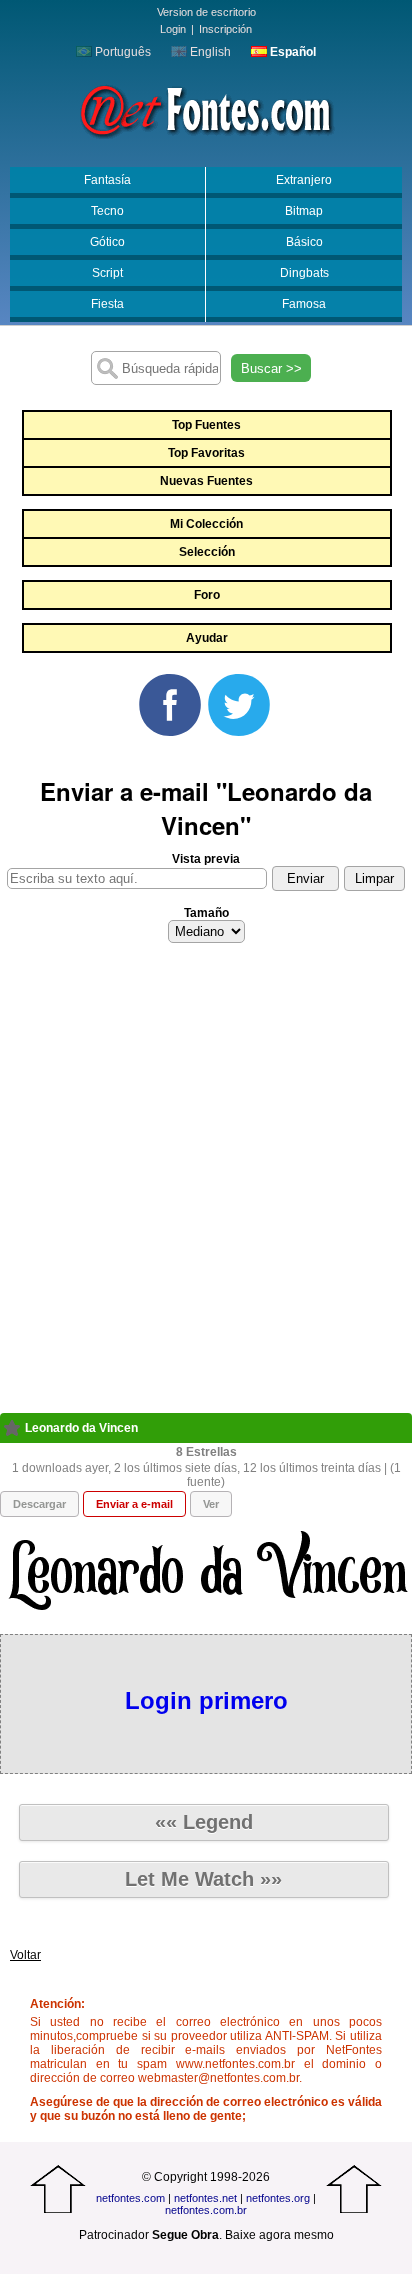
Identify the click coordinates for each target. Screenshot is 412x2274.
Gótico (107, 242)
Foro (207, 595)
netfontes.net (205, 2198)
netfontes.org (278, 2198)
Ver (211, 1504)
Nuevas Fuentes (206, 481)
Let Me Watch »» (203, 1879)
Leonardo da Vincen (81, 1428)
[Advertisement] (206, 1184)
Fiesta (107, 304)
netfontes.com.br (206, 2210)
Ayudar (207, 638)
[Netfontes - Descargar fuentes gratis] (206, 109)
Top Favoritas (206, 453)
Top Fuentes (206, 425)
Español (291, 52)
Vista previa (206, 859)
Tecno (107, 211)
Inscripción (225, 29)
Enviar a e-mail (134, 1504)
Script (107, 273)
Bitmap (304, 211)
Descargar (39, 1504)
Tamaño (206, 913)
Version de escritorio (206, 12)
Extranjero (304, 180)
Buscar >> (271, 368)
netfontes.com (130, 2198)
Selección (207, 552)
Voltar (25, 1955)
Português (121, 52)
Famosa (304, 304)
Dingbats (304, 273)
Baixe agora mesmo (279, 2235)
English (209, 52)
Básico (304, 242)
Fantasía (107, 180)
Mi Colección (206, 524)
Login (173, 29)
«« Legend (204, 1822)
